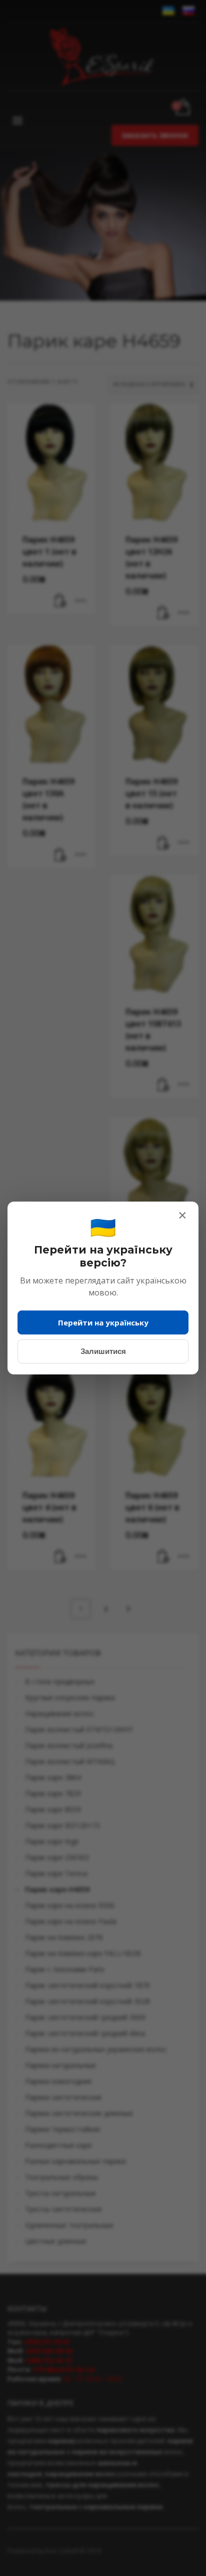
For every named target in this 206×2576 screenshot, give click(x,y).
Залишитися (103, 1351)
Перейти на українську (103, 1322)
